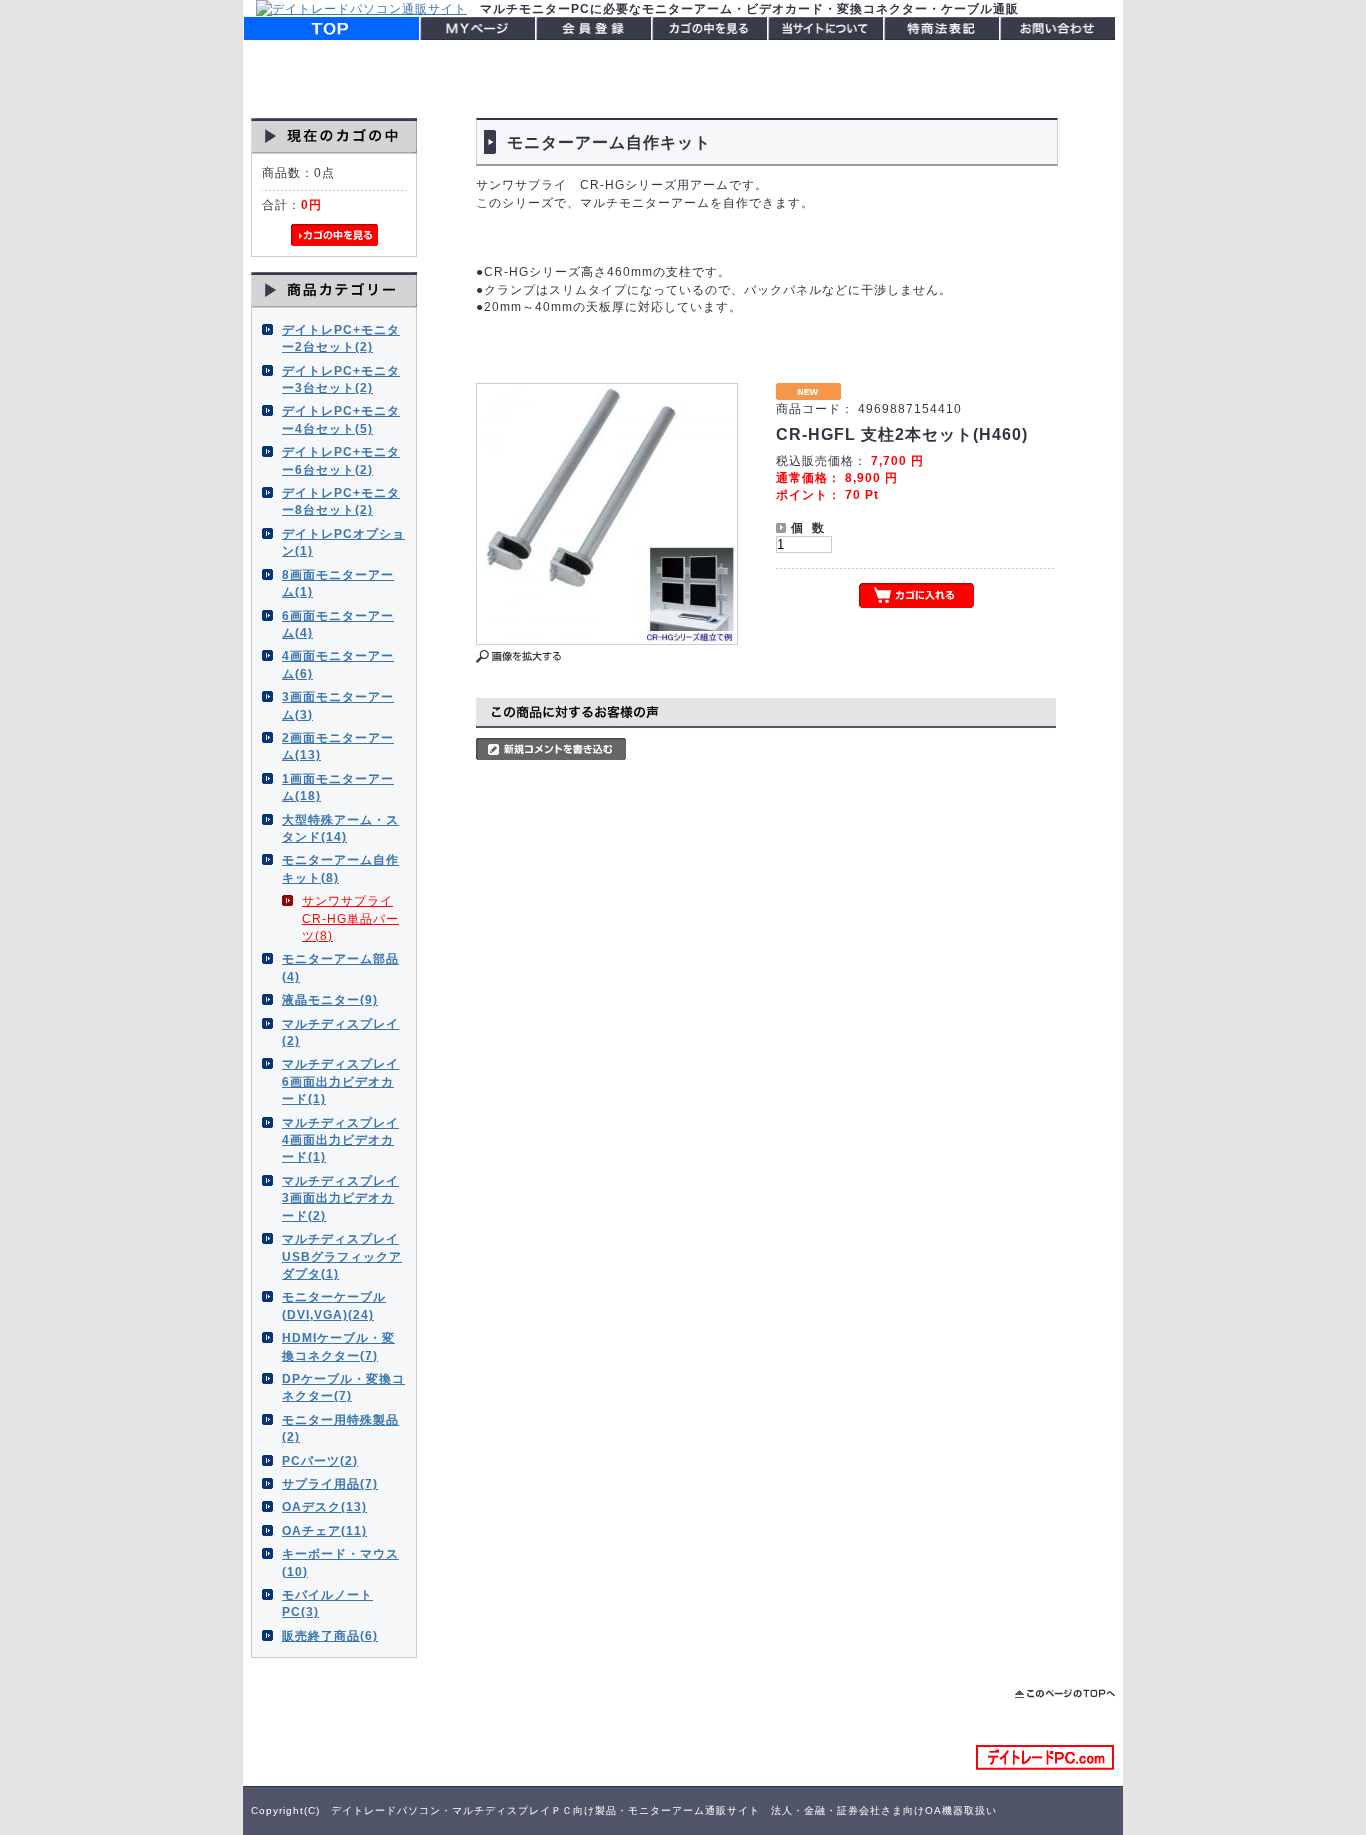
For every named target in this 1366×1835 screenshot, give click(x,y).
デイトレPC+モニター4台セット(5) (341, 419)
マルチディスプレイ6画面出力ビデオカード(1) (340, 1081)
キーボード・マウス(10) (340, 1562)
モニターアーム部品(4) (340, 967)
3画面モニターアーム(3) (338, 705)
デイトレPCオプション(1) (343, 542)
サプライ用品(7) (330, 1483)
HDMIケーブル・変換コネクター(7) (338, 1346)
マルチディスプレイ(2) (340, 1032)
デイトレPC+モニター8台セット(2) (341, 501)
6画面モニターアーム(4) (338, 624)
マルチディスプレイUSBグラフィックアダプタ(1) (342, 1256)
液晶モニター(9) (330, 999)
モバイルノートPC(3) (327, 1603)
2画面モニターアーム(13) (338, 746)
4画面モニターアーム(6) (338, 664)
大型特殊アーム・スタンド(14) (340, 828)
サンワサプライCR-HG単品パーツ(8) (350, 918)
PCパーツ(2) (320, 1460)
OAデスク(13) (324, 1506)
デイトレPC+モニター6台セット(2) (341, 460)
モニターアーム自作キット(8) (340, 868)
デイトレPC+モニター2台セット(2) (341, 338)
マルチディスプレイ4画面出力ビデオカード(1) (340, 1140)
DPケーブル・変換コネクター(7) (343, 1387)
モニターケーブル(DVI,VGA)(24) (334, 1305)
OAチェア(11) (324, 1530)
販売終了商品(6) (330, 1635)
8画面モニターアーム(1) (338, 583)
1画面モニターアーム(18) (338, 787)
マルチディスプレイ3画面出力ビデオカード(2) (340, 1198)
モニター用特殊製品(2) (340, 1428)
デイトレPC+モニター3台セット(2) (341, 379)
